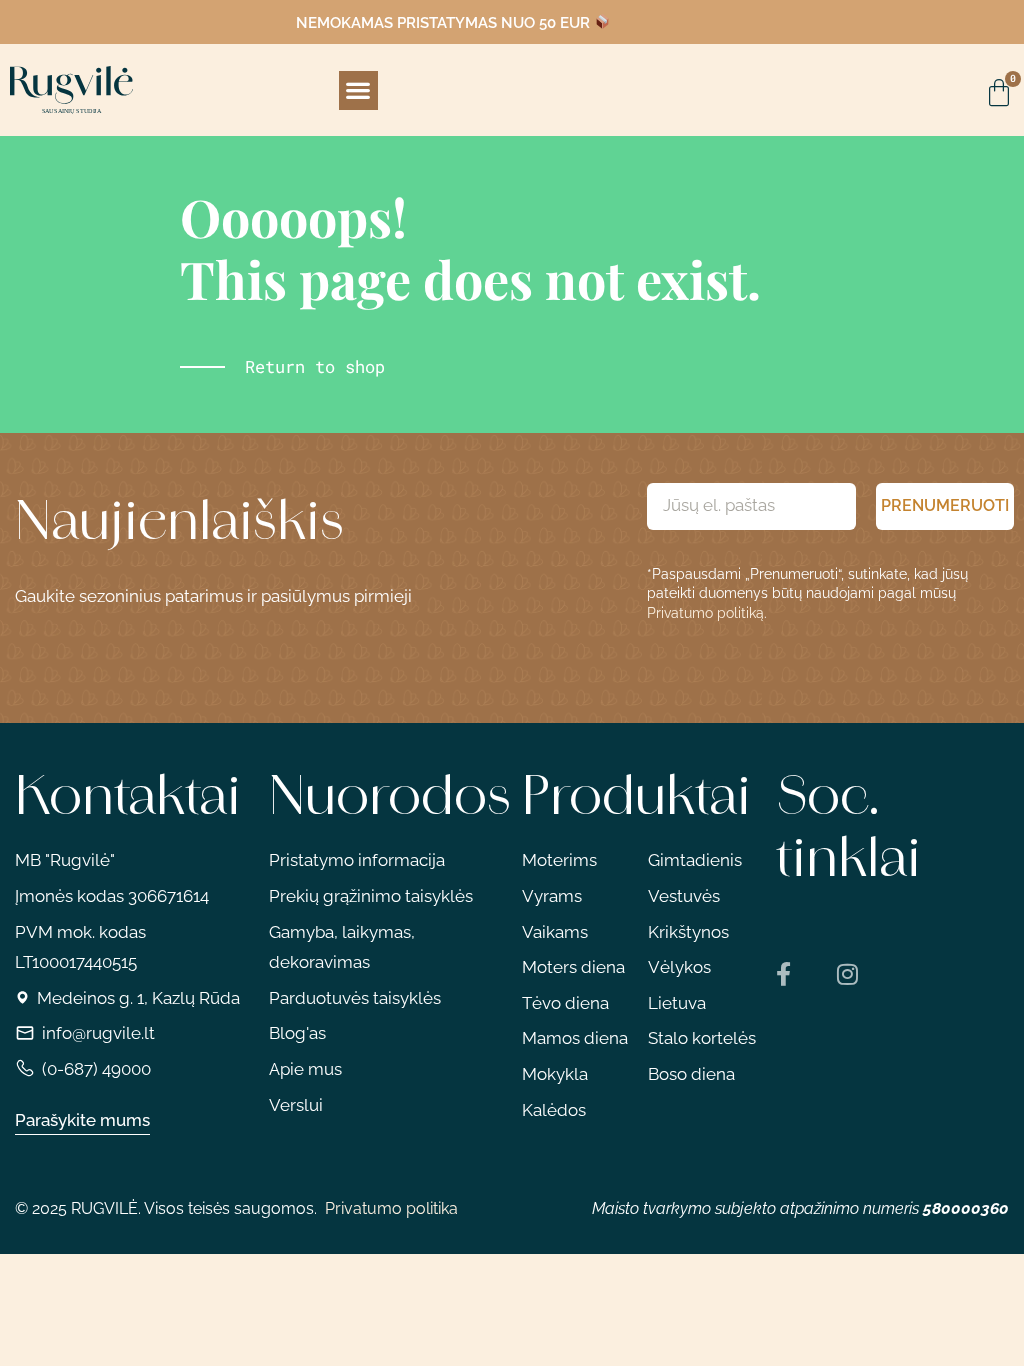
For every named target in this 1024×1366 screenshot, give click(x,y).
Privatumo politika (391, 1208)
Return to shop (315, 366)
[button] (358, 90)
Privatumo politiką (705, 613)
